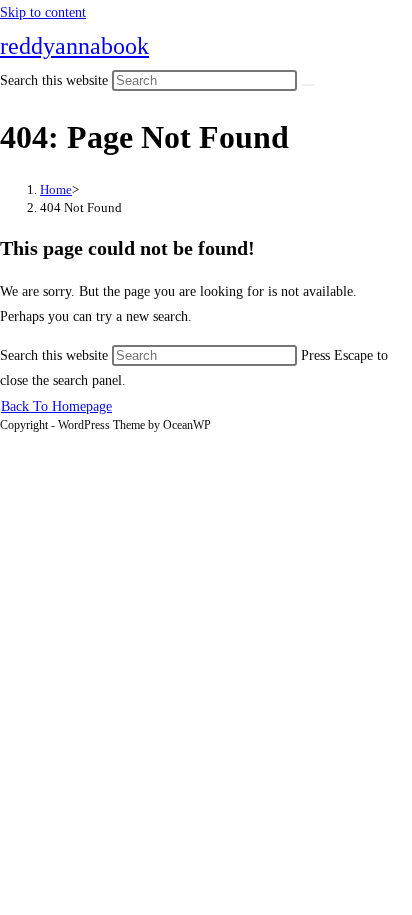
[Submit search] (308, 85)
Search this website (56, 355)
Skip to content (43, 12)
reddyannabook (74, 46)
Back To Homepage (56, 406)
